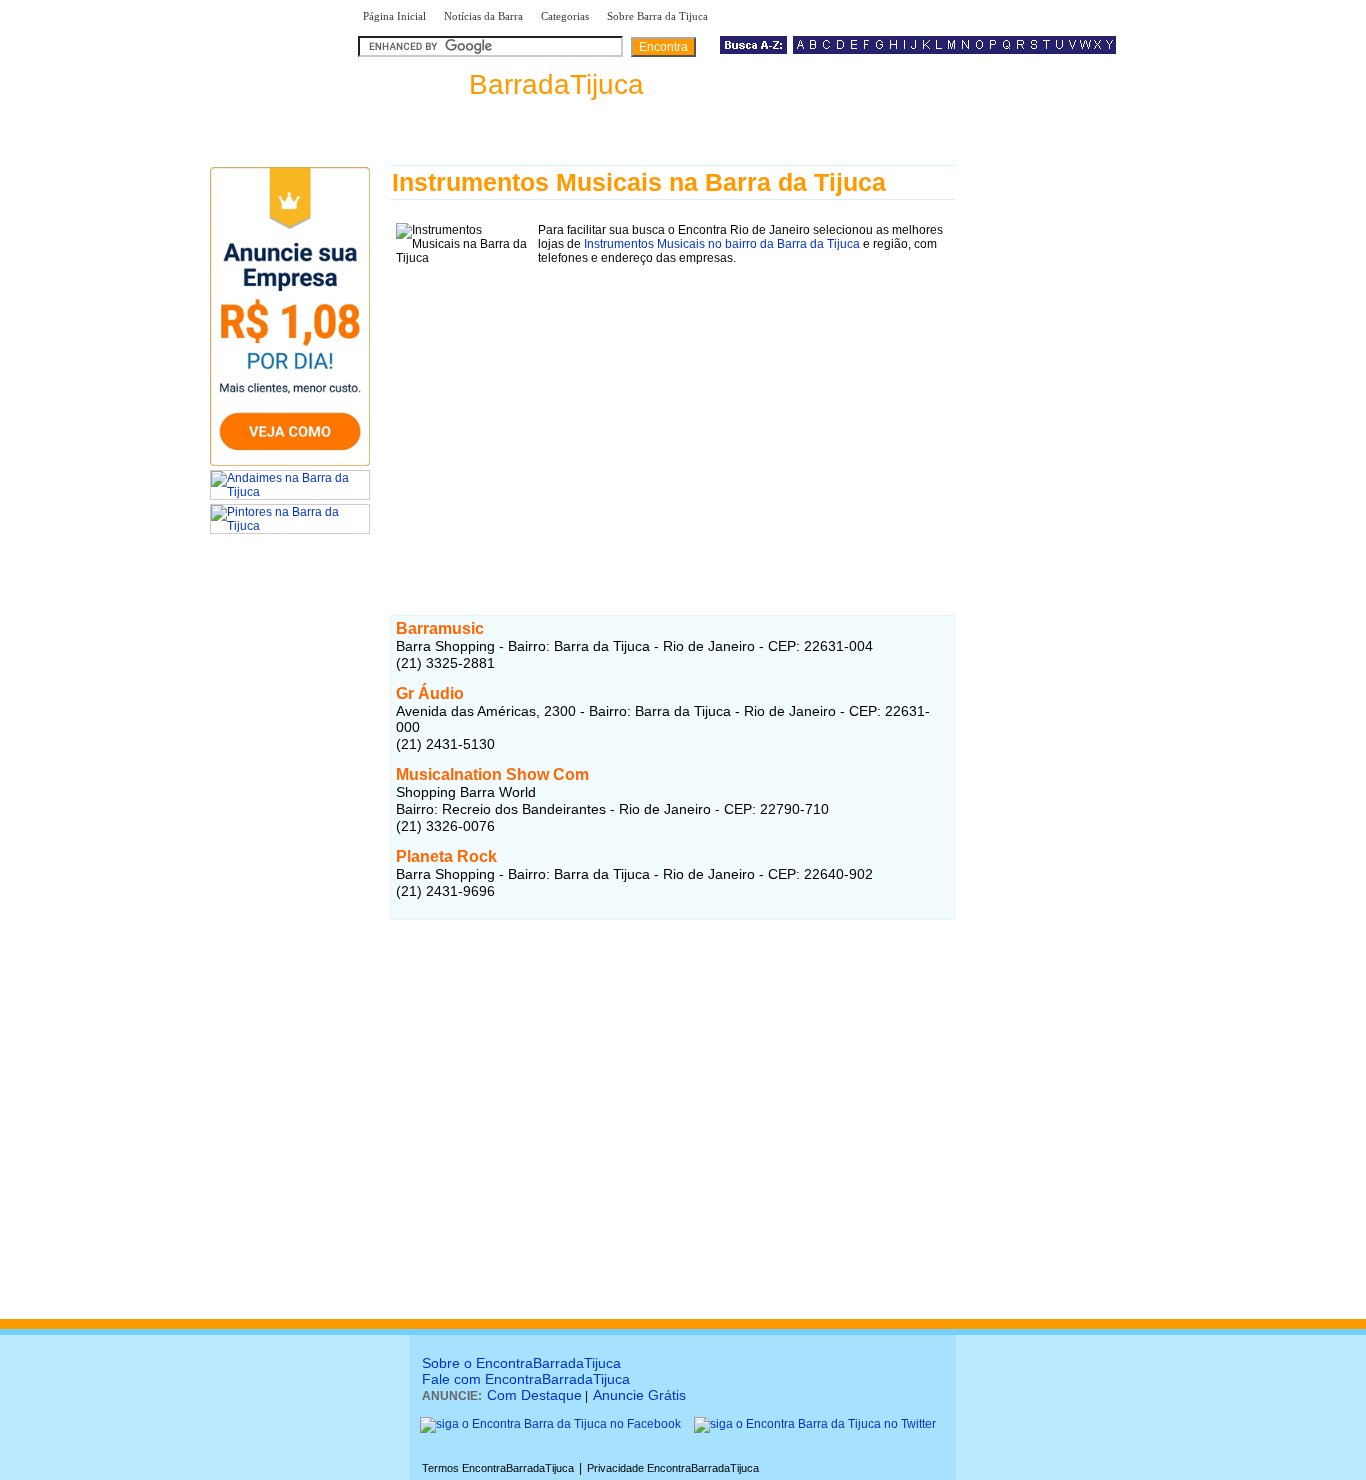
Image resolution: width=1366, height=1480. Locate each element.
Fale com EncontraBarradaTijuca (526, 1379)
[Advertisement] (672, 411)
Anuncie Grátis (639, 1395)
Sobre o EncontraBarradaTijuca (521, 1363)
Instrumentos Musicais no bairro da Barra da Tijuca (722, 244)
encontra (501, 84)
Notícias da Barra (483, 16)
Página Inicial (394, 16)
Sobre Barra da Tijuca (657, 16)
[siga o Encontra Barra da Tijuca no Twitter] (815, 1424)
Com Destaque (534, 1395)
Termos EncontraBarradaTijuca (498, 1468)
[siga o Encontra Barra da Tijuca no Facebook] (550, 1424)
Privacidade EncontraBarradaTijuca (673, 1468)
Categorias (565, 16)
